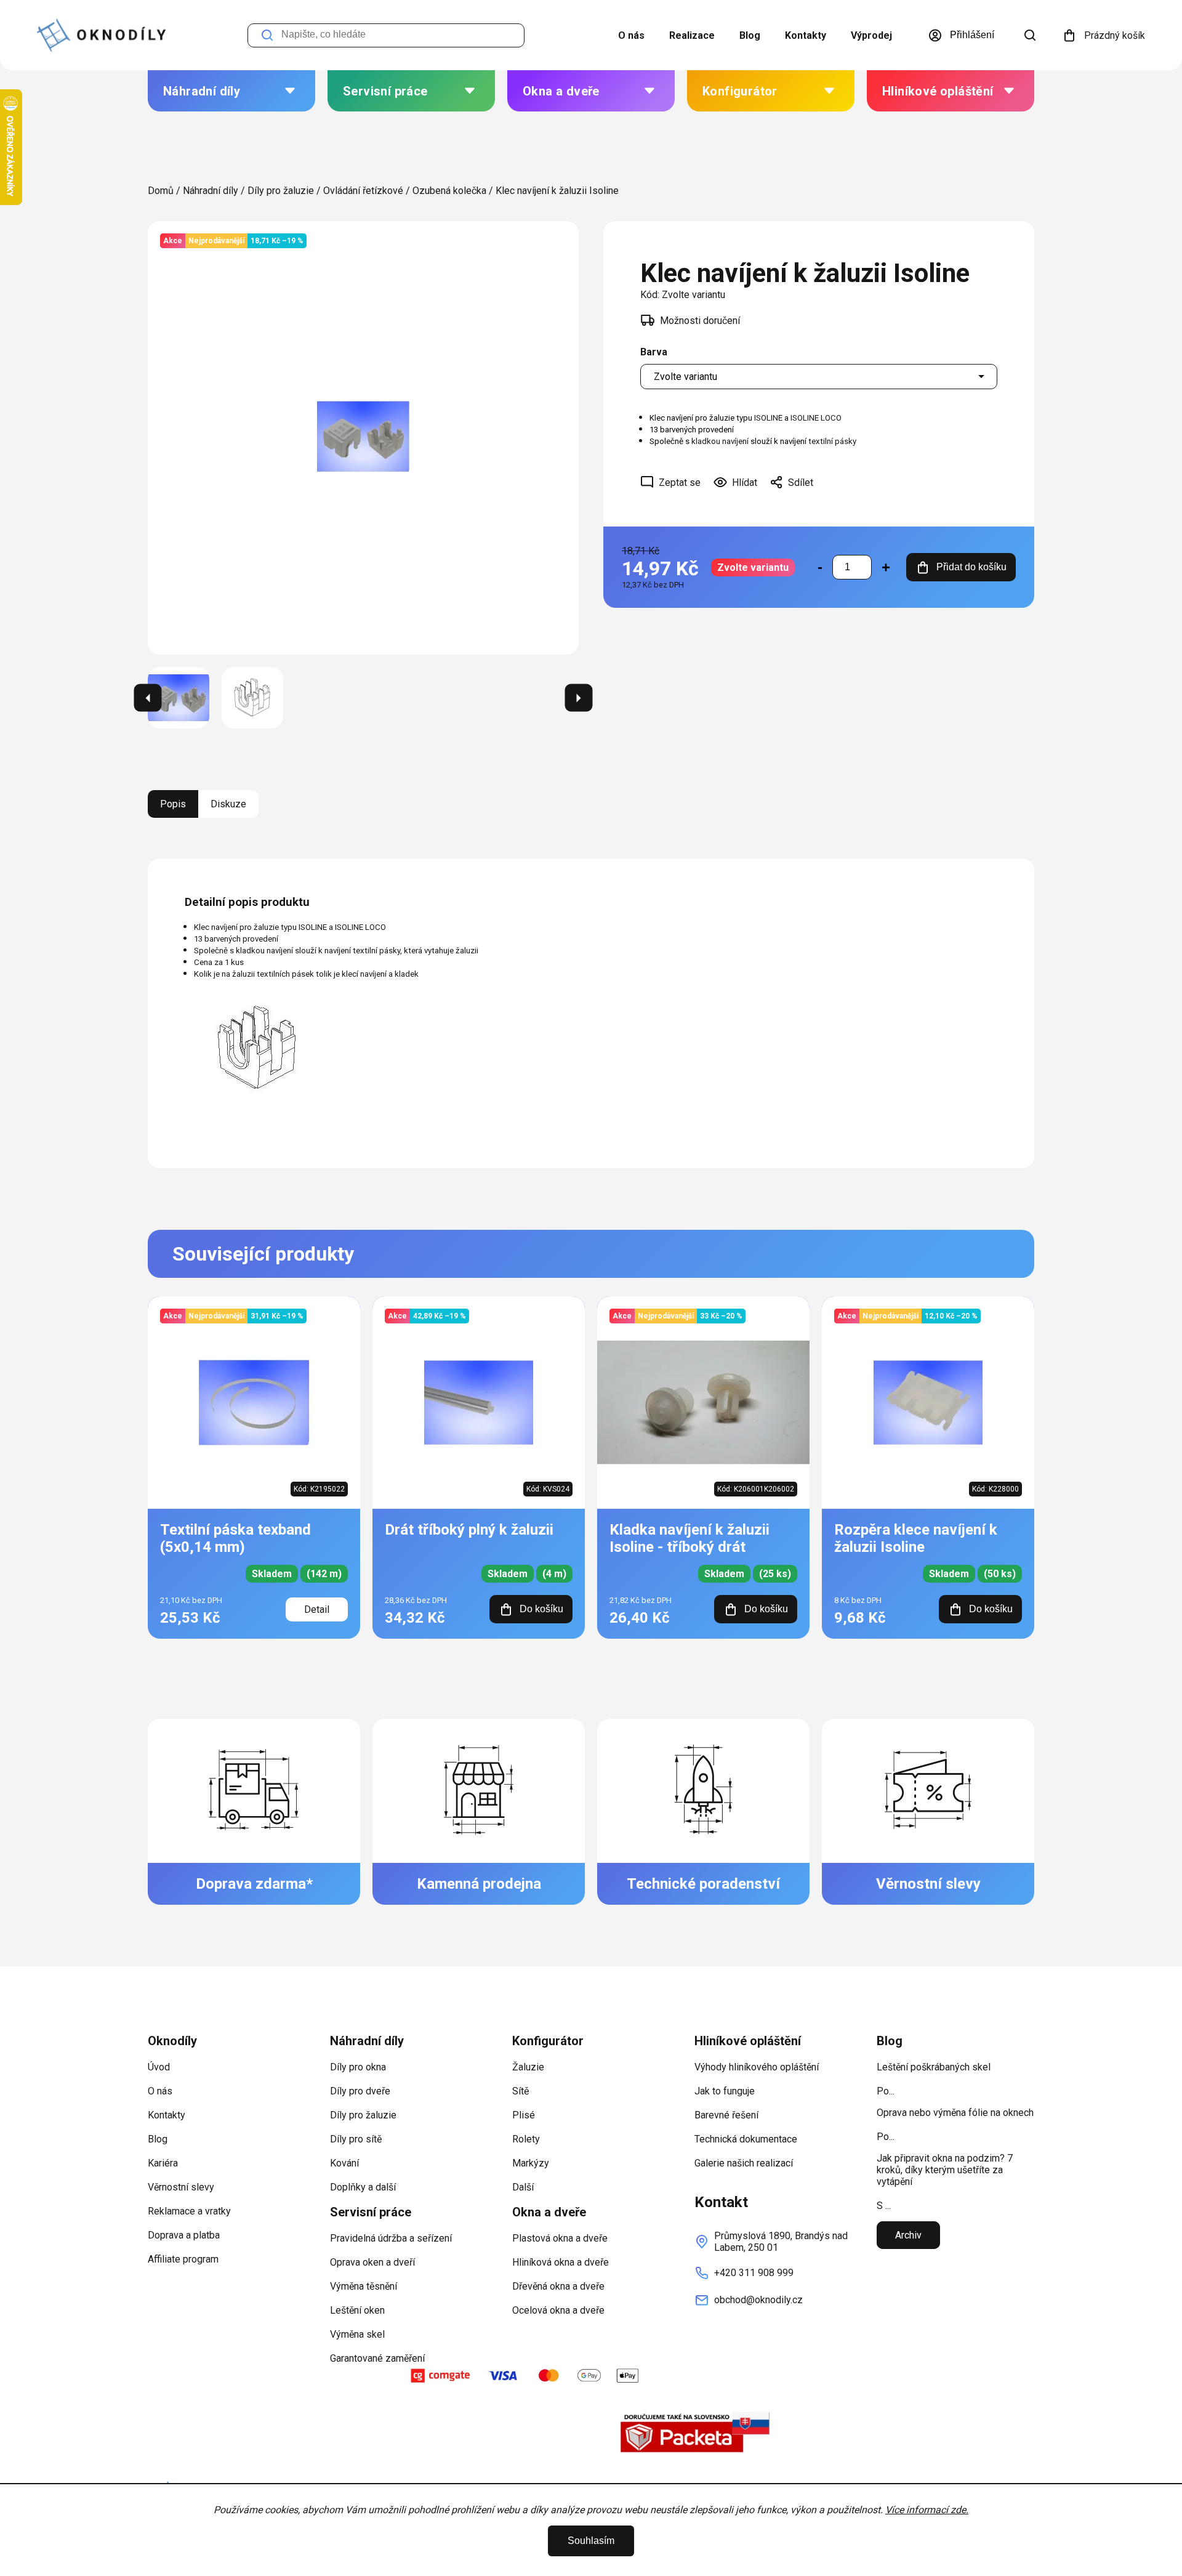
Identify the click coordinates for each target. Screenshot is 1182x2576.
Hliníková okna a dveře (561, 2262)
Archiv (908, 2235)
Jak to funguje (725, 2091)
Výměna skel (357, 2334)
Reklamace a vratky (189, 2211)
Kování (344, 2163)
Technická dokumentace (746, 2139)
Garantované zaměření (377, 2358)
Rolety (526, 2139)
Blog (750, 35)
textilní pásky (833, 441)
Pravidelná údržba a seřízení (391, 2238)
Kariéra (163, 2163)
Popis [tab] (173, 804)
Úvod (159, 2067)
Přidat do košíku (971, 567)
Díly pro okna (358, 2067)
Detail (317, 1609)
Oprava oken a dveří (372, 2262)
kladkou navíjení (720, 441)
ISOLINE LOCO (816, 418)
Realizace (692, 35)
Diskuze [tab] (228, 804)
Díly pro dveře (360, 2091)
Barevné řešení (726, 2115)
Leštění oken (357, 2310)
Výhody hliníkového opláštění (757, 2067)
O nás (631, 35)
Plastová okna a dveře (560, 2238)
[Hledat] (1030, 35)
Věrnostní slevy (181, 2187)
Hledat (267, 35)
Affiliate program (183, 2259)
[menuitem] (231, 91)
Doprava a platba (184, 2235)
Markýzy (531, 2163)
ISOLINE (768, 418)
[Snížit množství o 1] (820, 567)
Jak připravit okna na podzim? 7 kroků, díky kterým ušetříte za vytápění (945, 2170)
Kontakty (806, 35)
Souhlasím (591, 2541)
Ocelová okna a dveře (558, 2310)
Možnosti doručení (700, 321)
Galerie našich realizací (744, 2163)
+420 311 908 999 (754, 2273)
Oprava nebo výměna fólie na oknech (955, 2113)
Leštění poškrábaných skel (934, 2067)
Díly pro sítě (356, 2139)
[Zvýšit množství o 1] (886, 567)
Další (523, 2187)
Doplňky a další (363, 2187)
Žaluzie (528, 2067)
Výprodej (871, 35)
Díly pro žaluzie (363, 2115)
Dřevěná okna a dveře (558, 2286)
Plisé (524, 2115)
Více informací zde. (927, 2510)
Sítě (521, 2091)
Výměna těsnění (364, 2286)
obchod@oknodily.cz (758, 2300)
